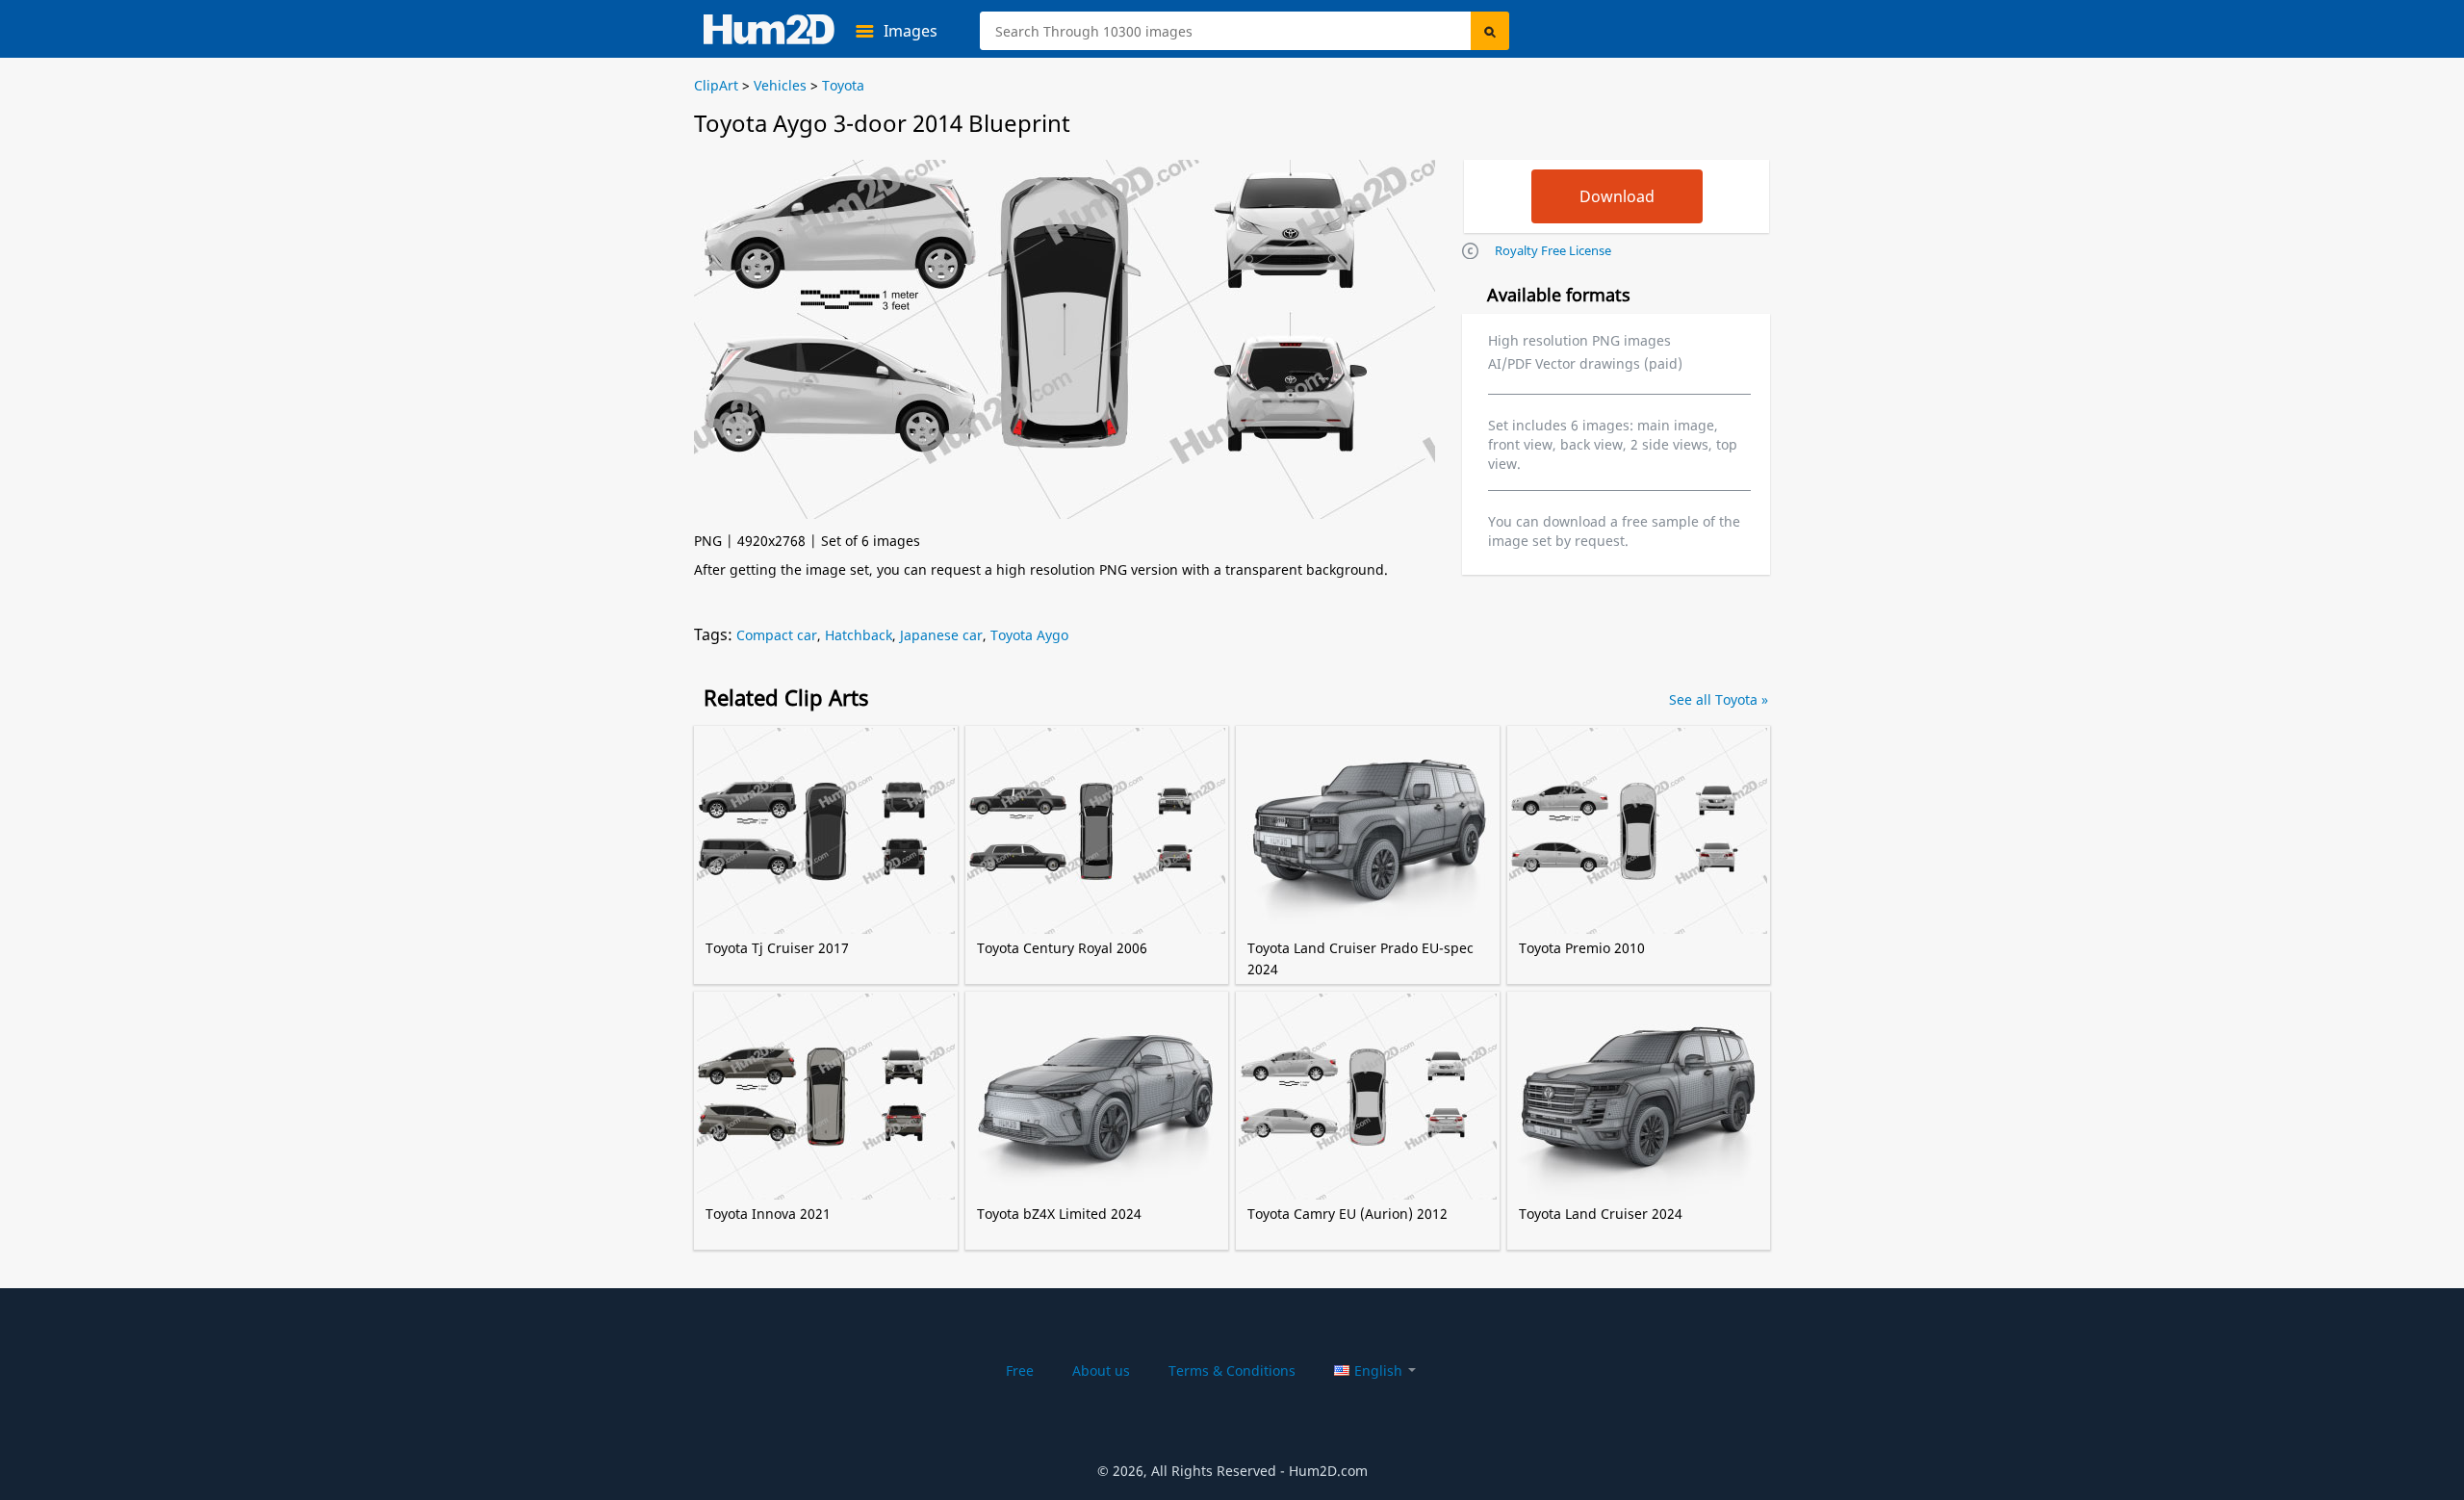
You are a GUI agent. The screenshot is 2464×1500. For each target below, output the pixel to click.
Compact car (777, 635)
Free (1020, 1371)
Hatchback (859, 635)
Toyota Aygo (1029, 635)
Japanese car (941, 635)
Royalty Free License (1553, 250)
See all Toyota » (1719, 699)
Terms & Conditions (1232, 1371)
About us (1101, 1371)
